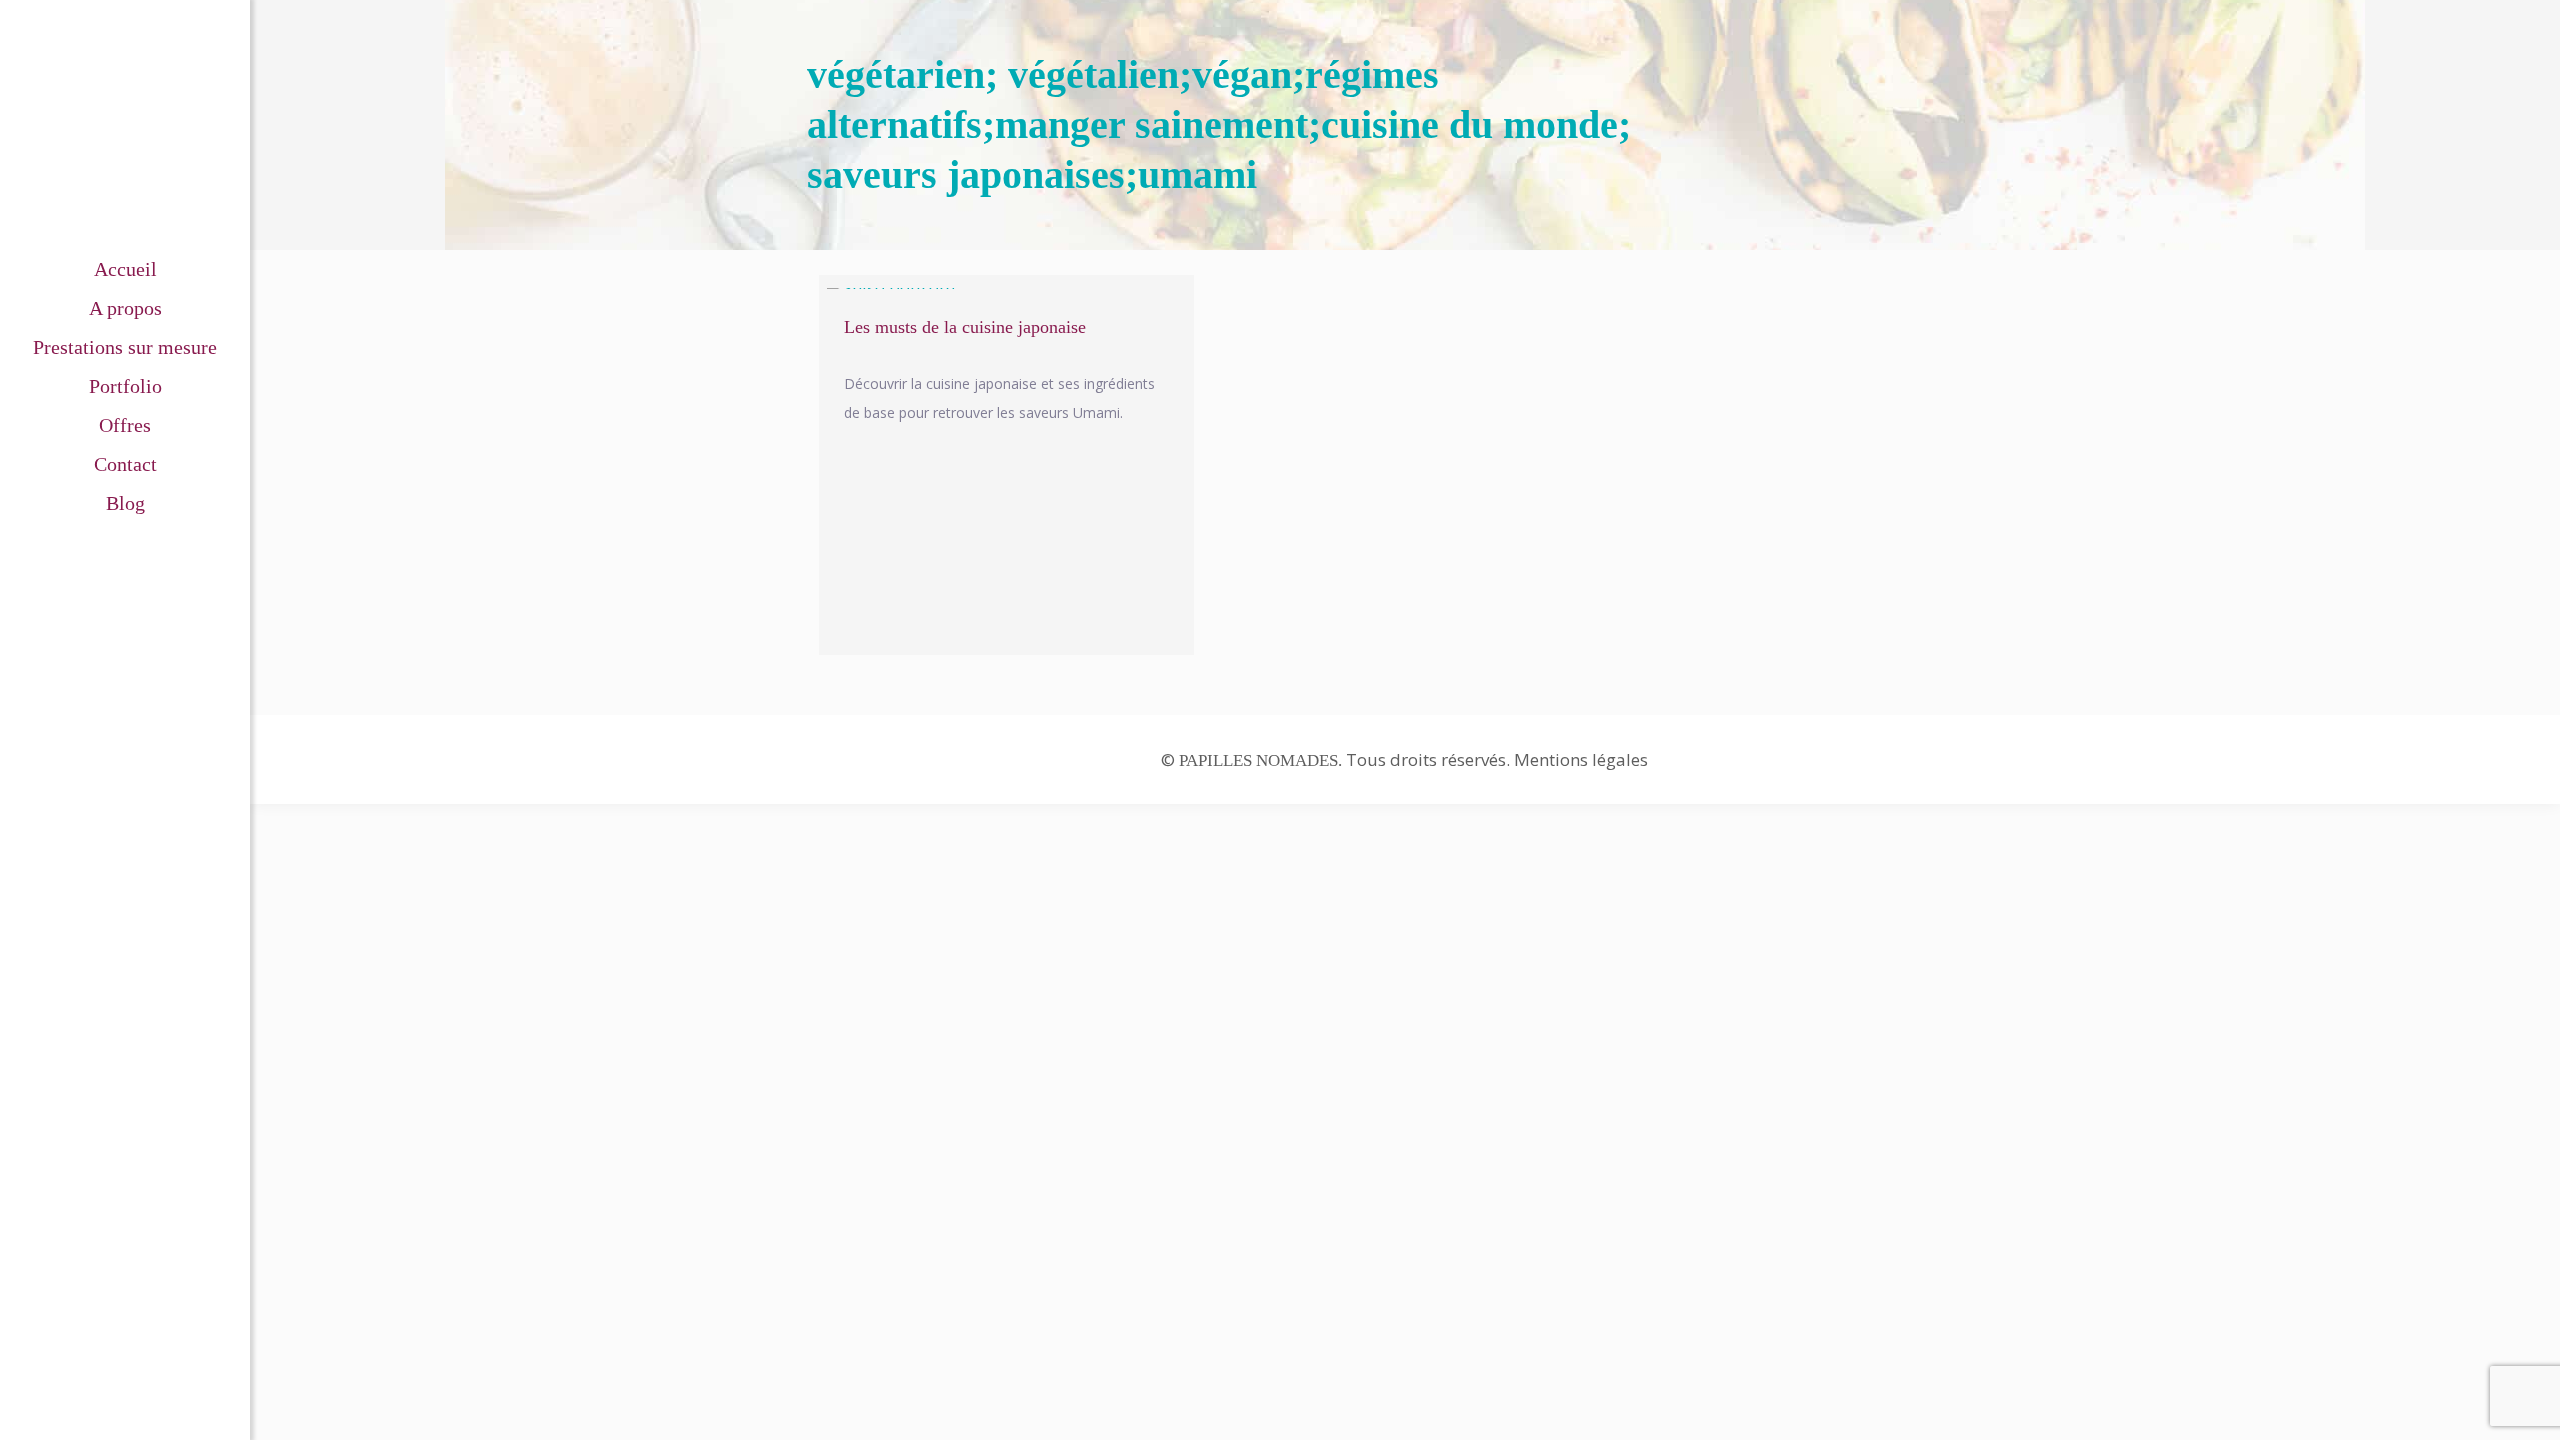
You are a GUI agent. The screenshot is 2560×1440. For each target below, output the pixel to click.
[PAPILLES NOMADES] (125, 125)
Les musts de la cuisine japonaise (965, 327)
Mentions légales (1581, 759)
